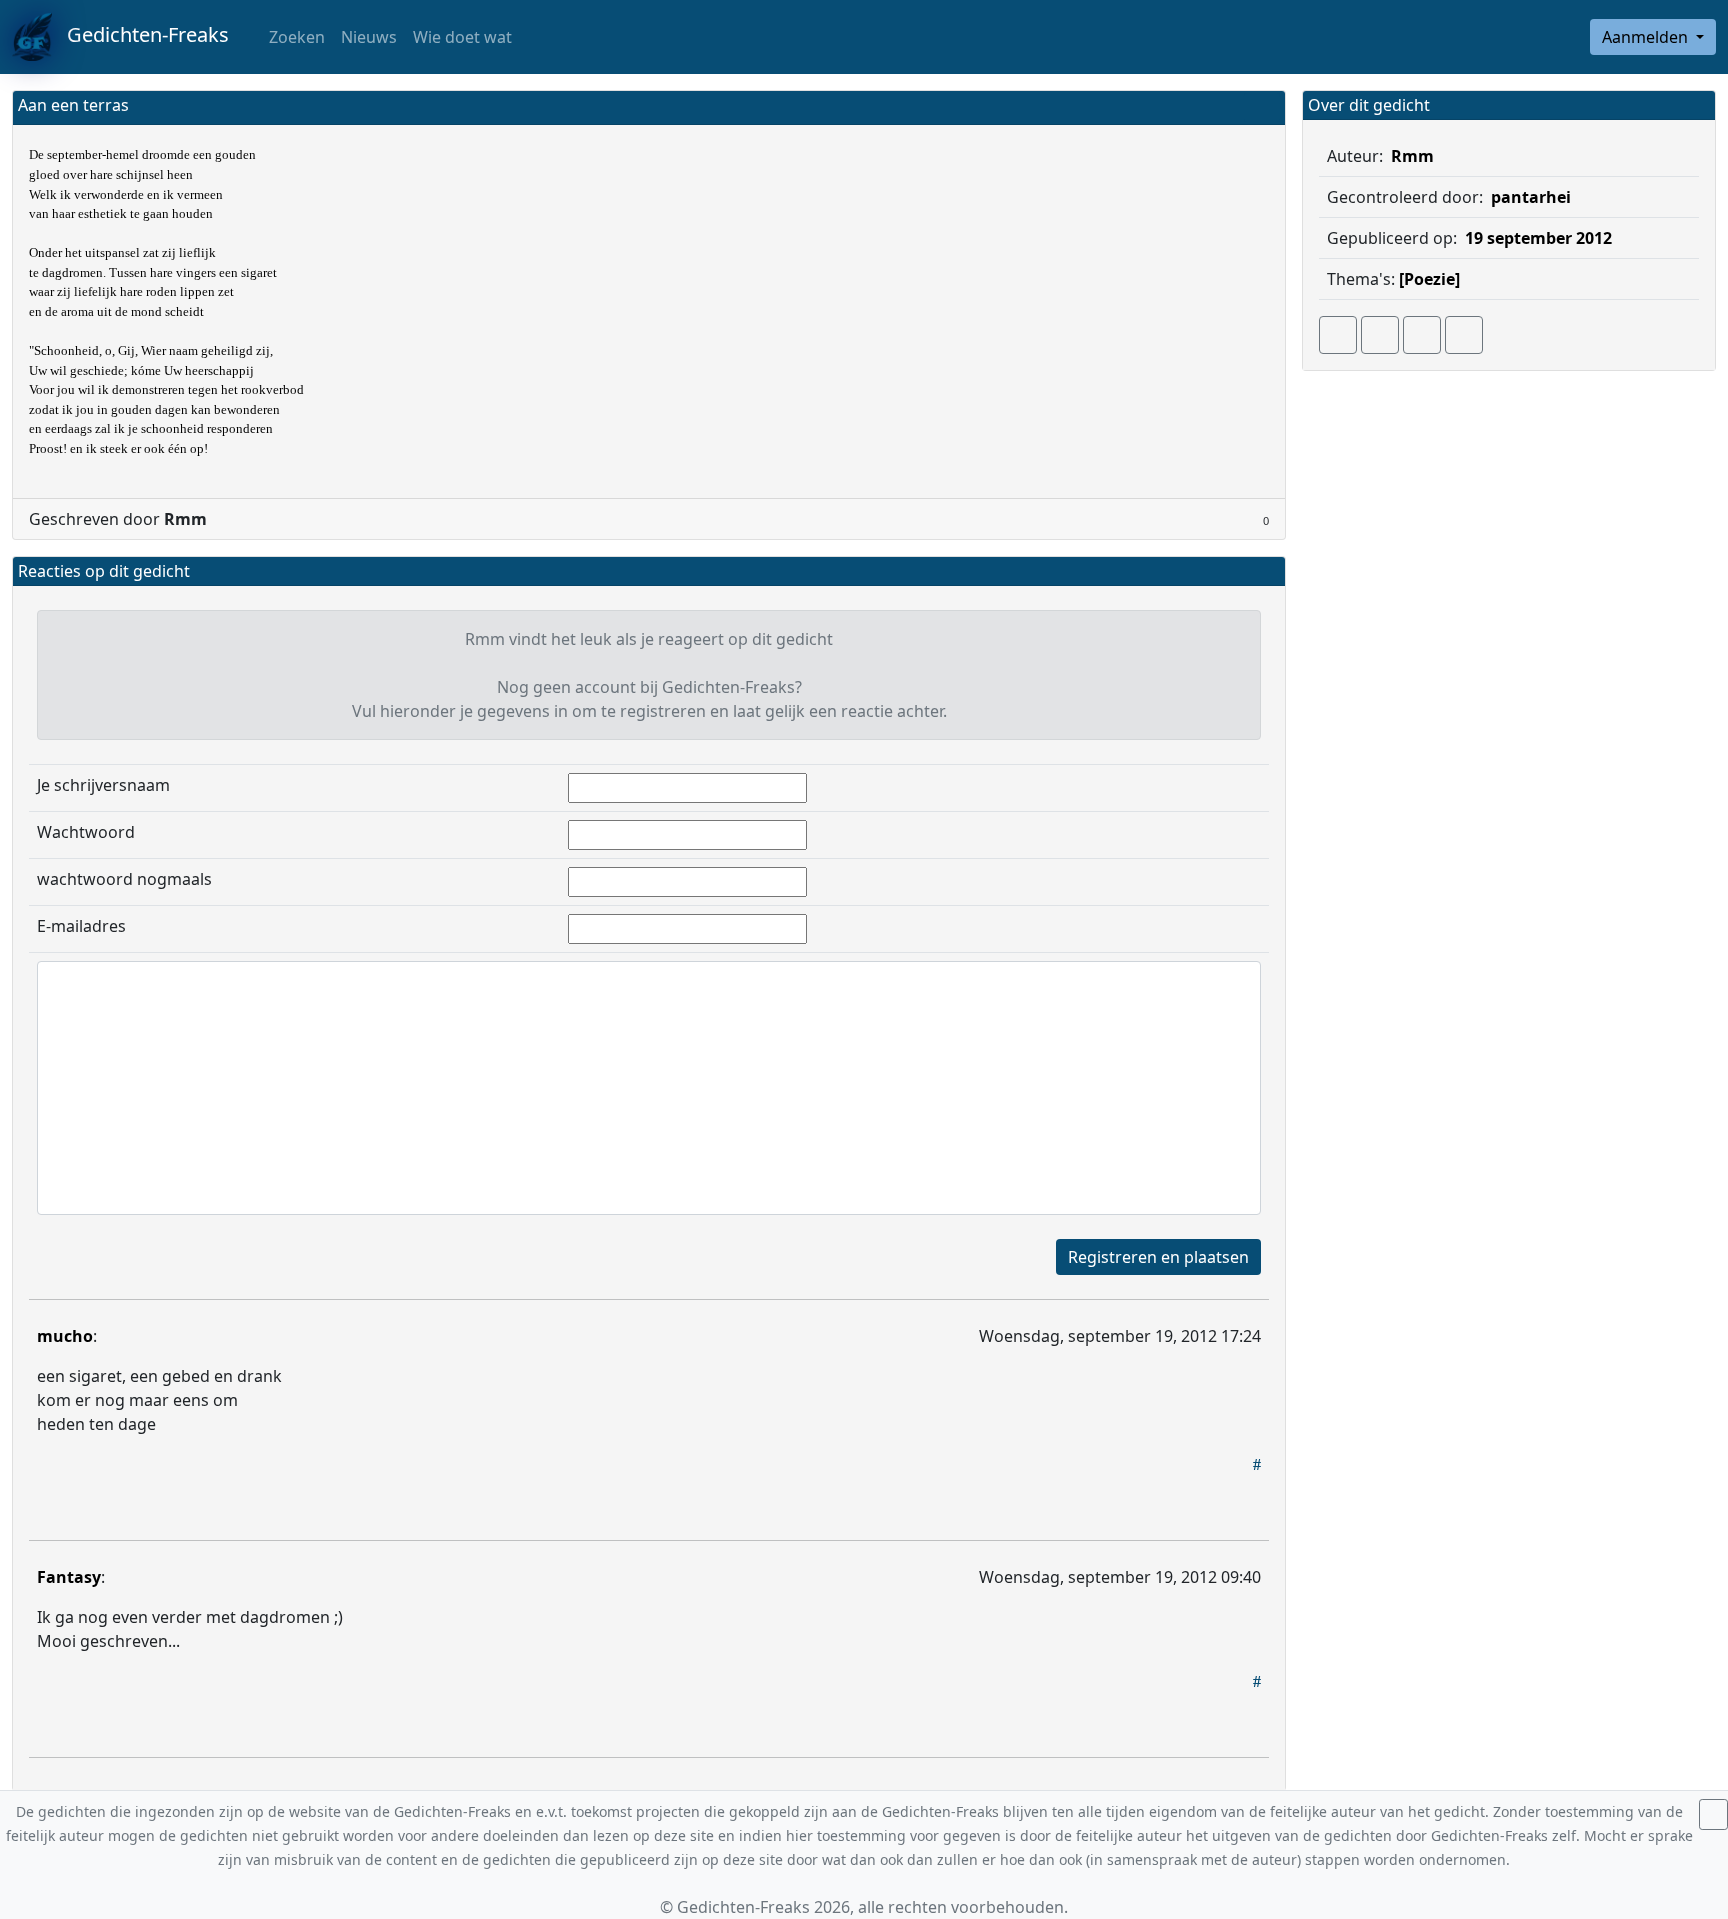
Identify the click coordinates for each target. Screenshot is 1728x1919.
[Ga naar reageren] (1380, 335)
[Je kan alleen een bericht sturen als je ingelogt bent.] (1464, 335)
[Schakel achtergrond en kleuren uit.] (1262, 107)
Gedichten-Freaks (140, 34)
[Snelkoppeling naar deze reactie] (1257, 1464)
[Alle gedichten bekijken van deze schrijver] (1422, 335)
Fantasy (69, 1577)
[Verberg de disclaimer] (1713, 1814)
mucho (65, 1336)
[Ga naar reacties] (1338, 335)
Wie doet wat (462, 37)
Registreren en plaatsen (1158, 1257)
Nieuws (369, 37)
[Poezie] (1429, 279)
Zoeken (295, 37)
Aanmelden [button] (1647, 37)
